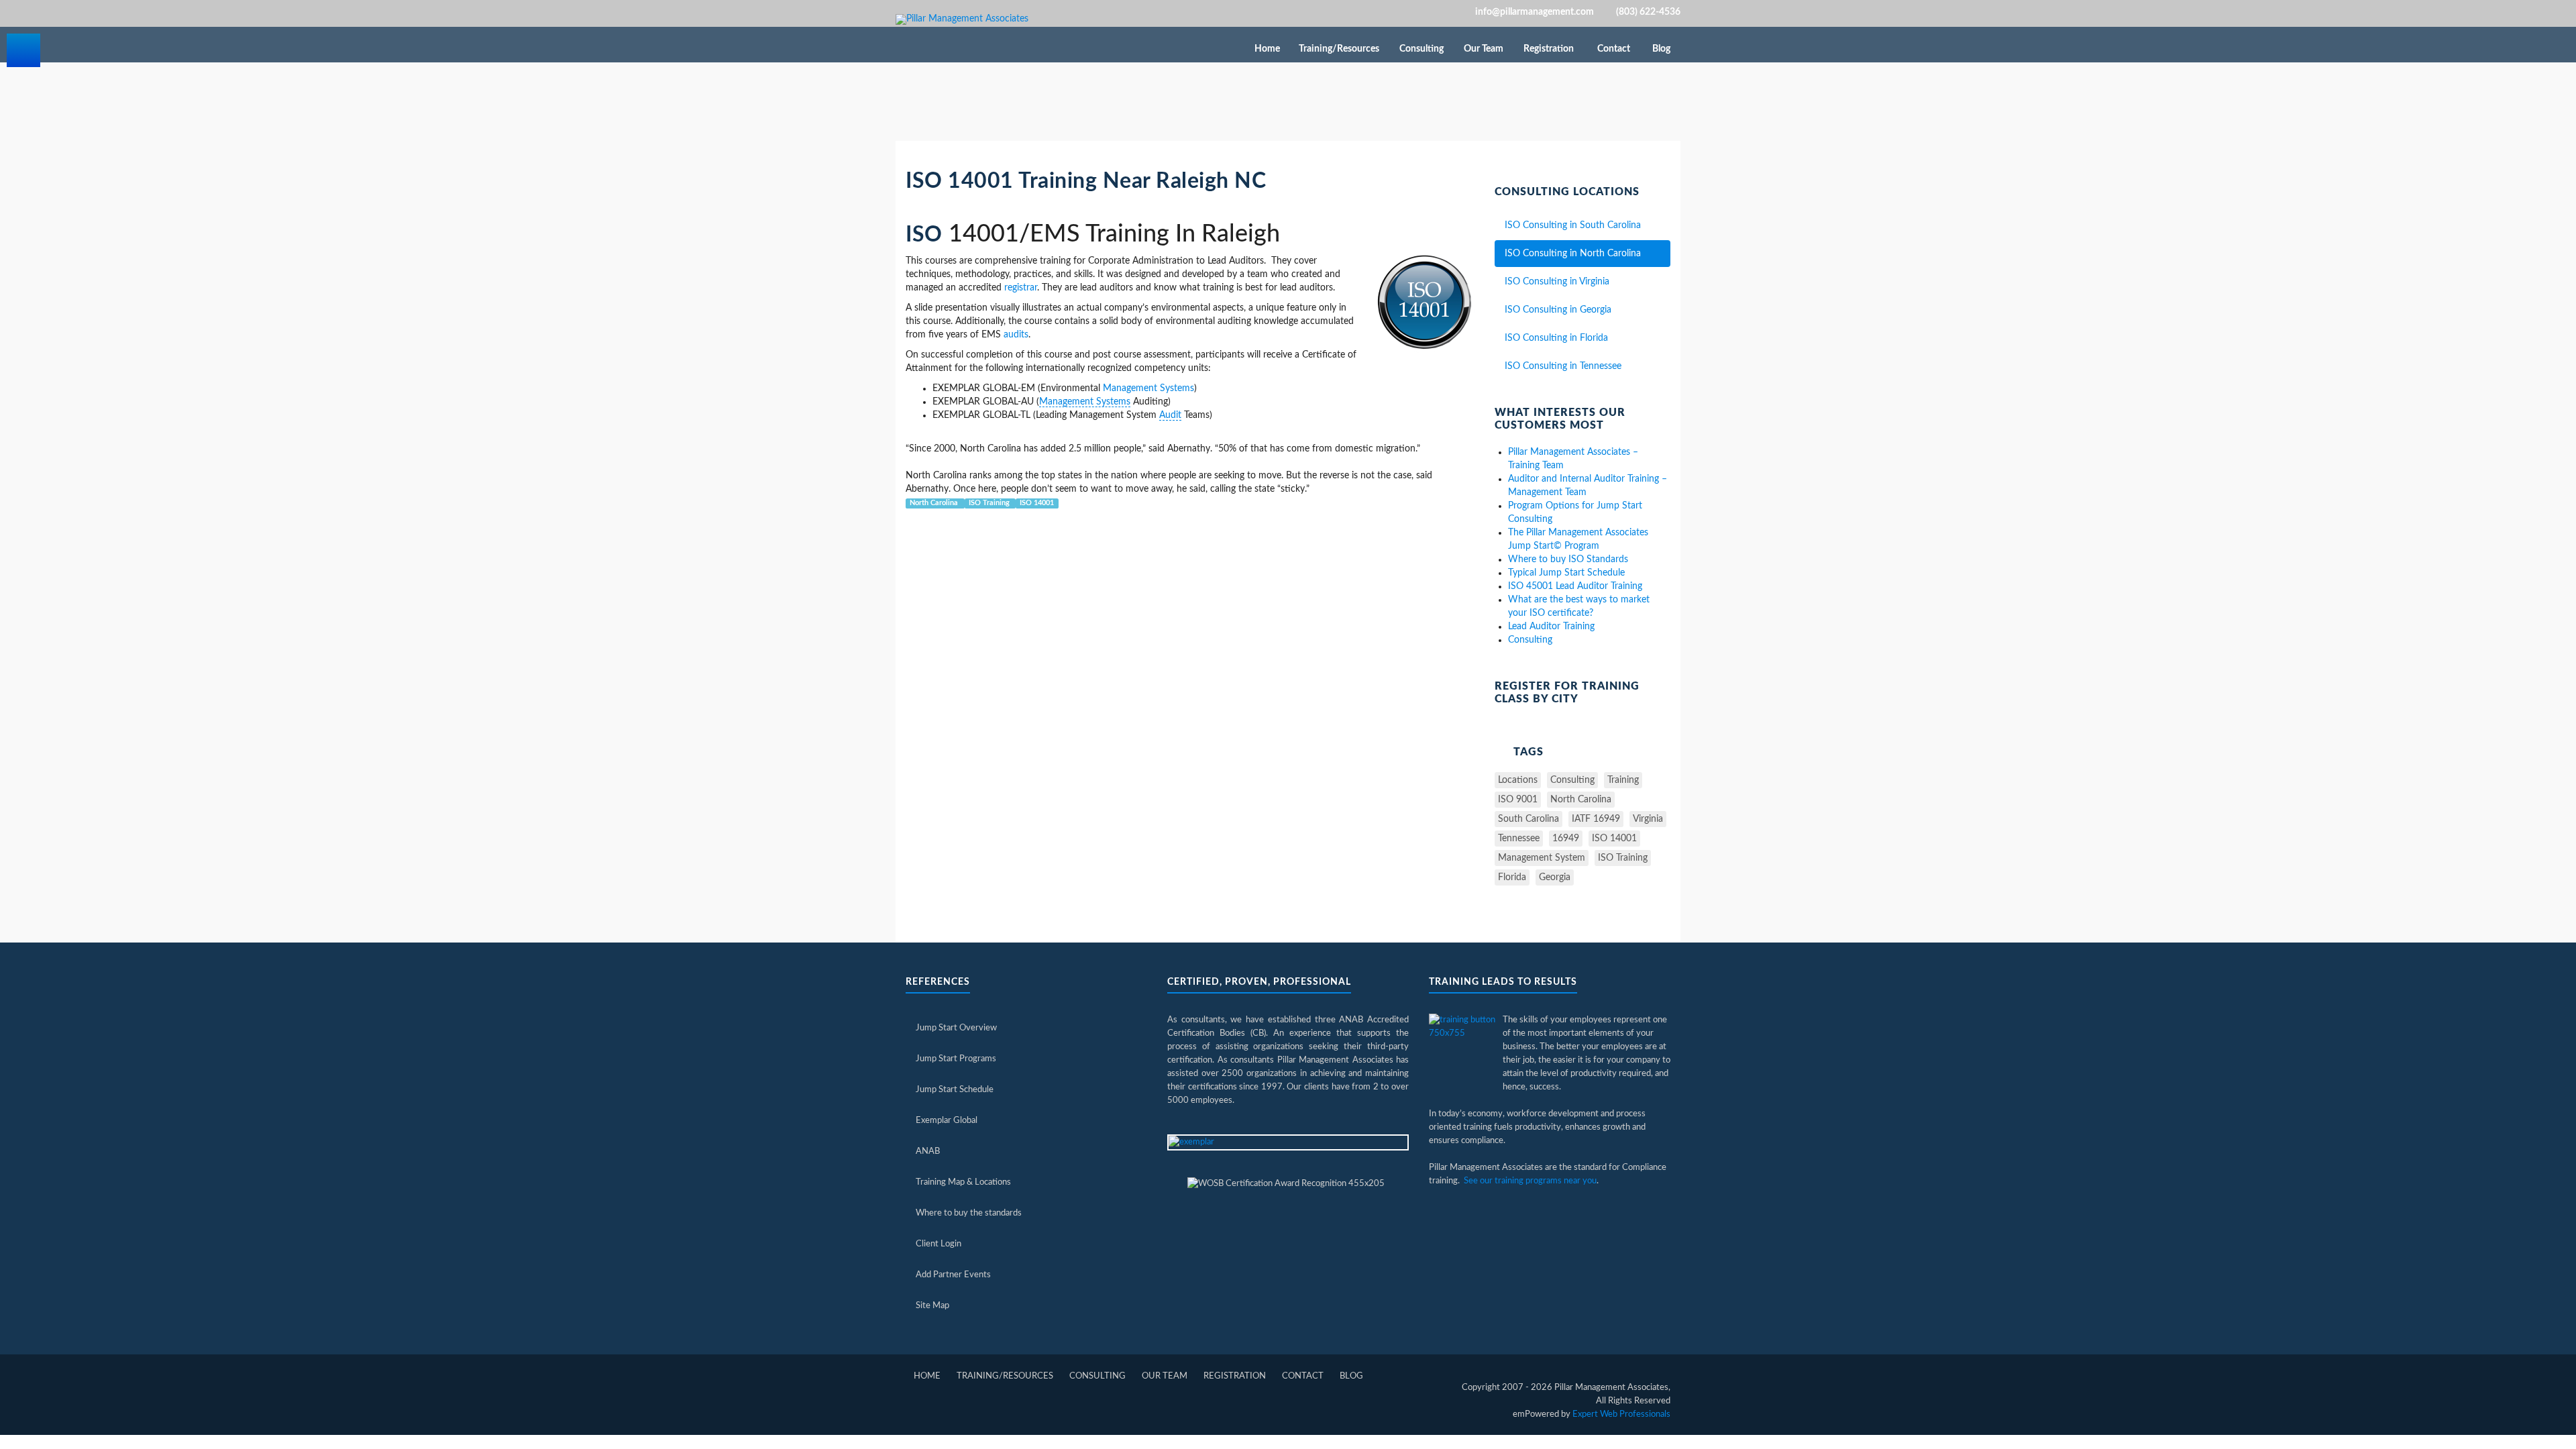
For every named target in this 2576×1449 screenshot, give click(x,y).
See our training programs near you (1530, 1181)
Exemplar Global (947, 1121)
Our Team (1485, 49)
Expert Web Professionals (1621, 1414)
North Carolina (935, 503)
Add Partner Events (953, 1275)
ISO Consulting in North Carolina (1573, 254)
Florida (1512, 877)
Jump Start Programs (956, 1059)
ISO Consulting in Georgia (1558, 310)
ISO (924, 235)
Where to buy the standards (969, 1213)
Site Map (932, 1306)
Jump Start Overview (956, 1028)
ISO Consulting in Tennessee (1563, 366)
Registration (1550, 49)
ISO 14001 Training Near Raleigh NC (1086, 181)
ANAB (928, 1151)
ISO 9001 (1518, 800)
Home (1267, 49)
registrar (1021, 288)
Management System (1542, 858)
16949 (1566, 839)
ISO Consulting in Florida (1556, 338)
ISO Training (990, 503)
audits (1016, 335)
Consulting (1423, 49)
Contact (1614, 49)
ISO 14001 (1037, 503)
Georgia (1555, 877)
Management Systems (1148, 388)
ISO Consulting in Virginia (1557, 282)
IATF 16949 (1596, 819)
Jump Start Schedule (955, 1090)
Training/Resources (1340, 49)
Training (1623, 780)
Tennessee (1519, 839)
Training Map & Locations (963, 1182)
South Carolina (1528, 819)
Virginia (1648, 819)
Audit (1170, 415)
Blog (1661, 49)
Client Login (938, 1244)
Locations (1518, 780)
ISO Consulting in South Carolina (1573, 225)
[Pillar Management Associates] (962, 19)
